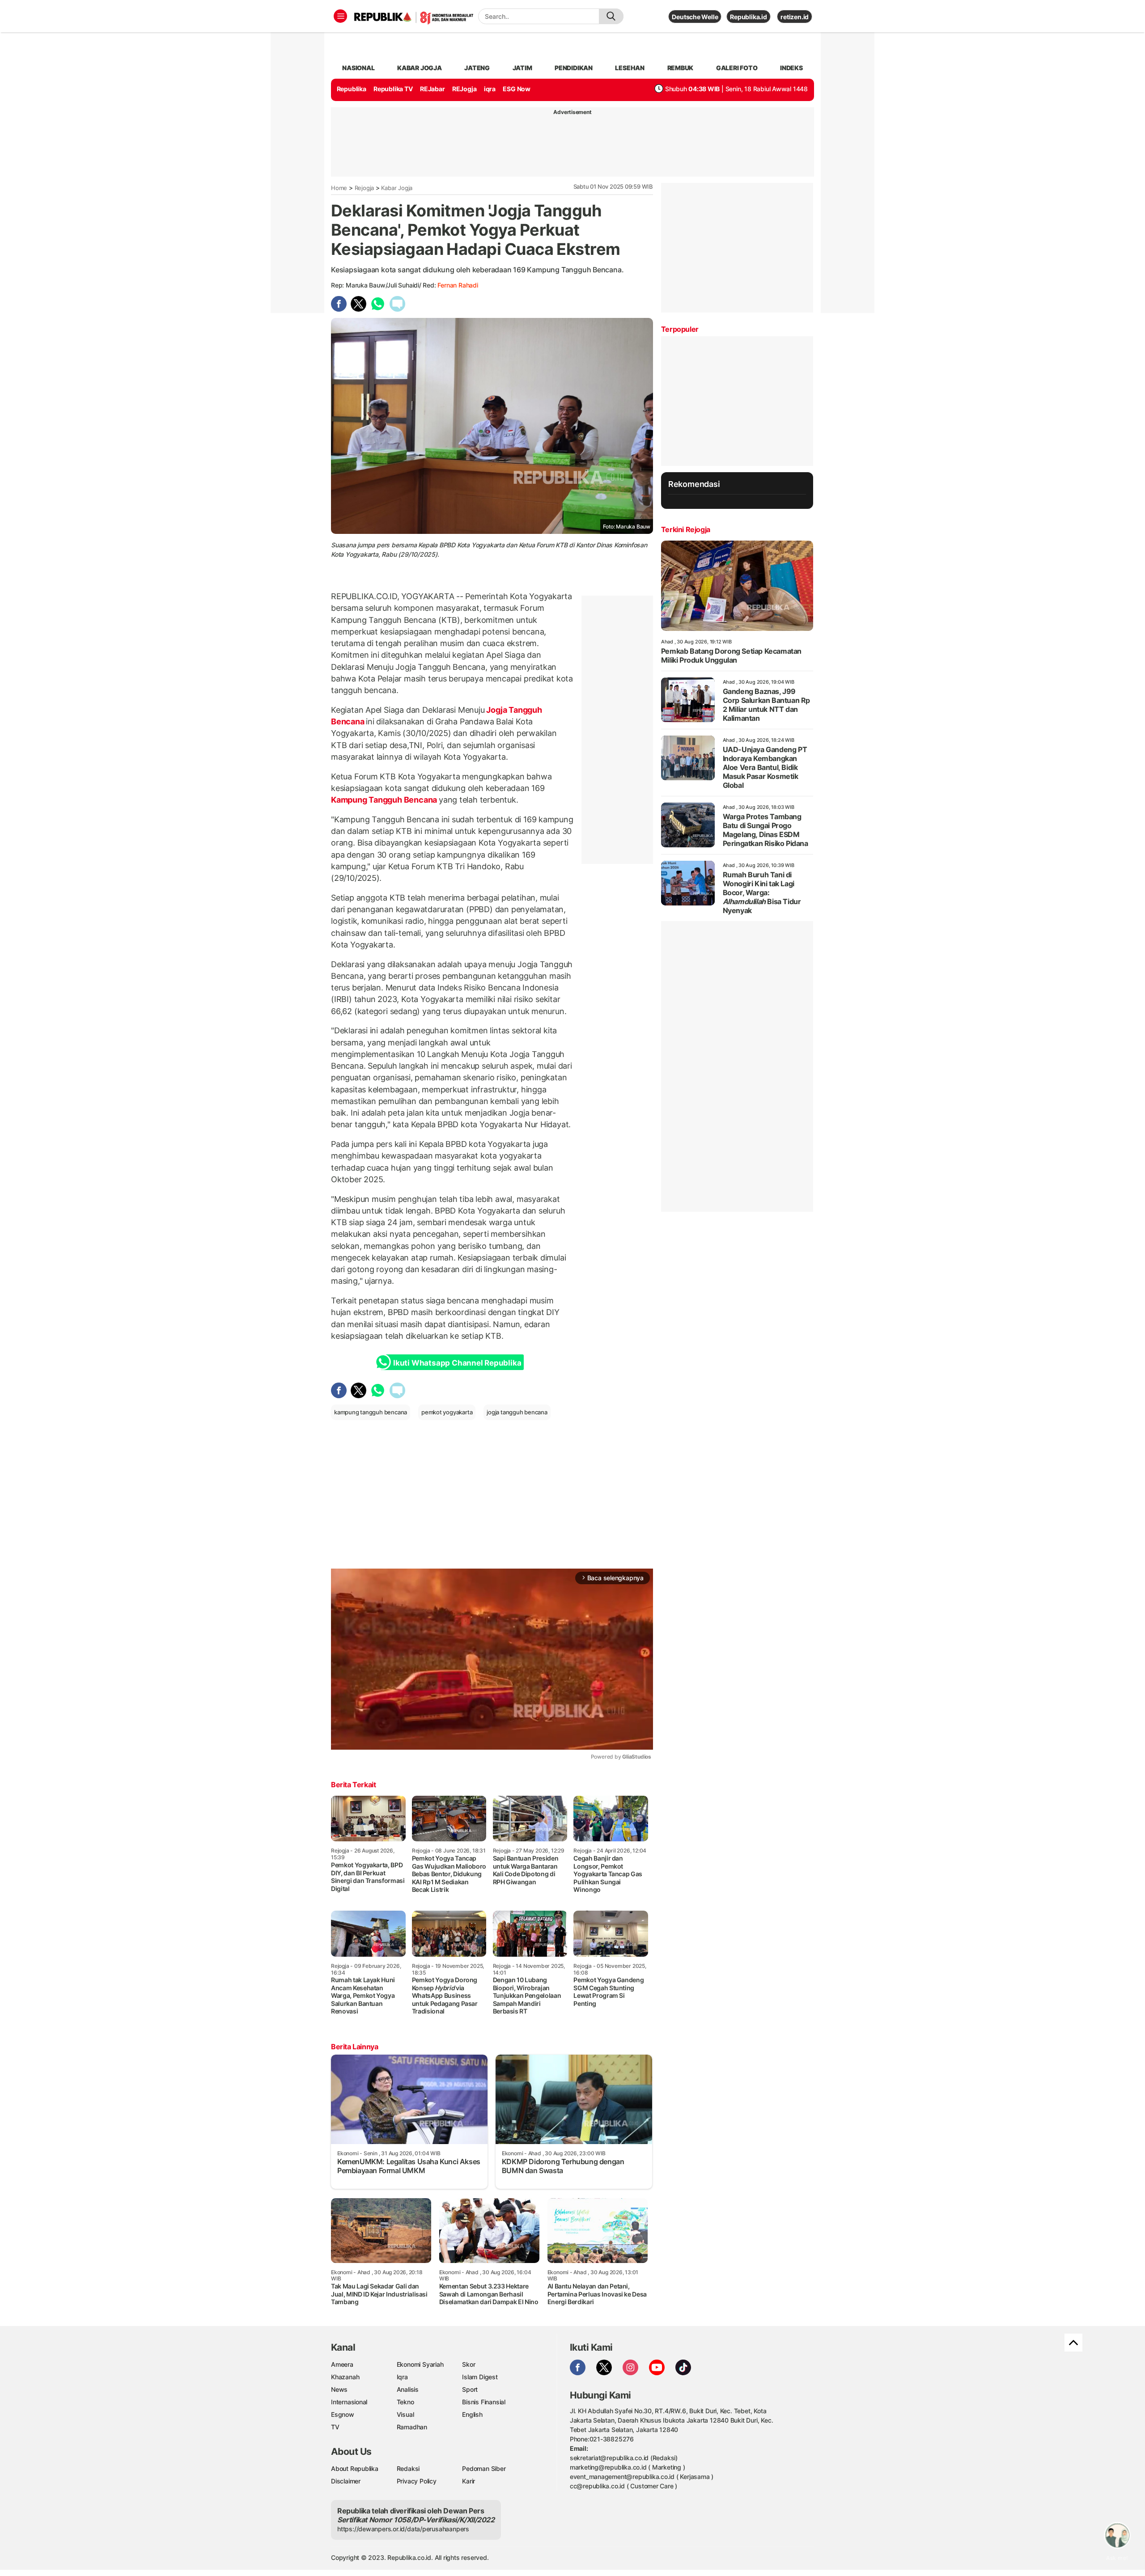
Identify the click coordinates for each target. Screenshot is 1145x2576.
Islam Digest (480, 2377)
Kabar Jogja (397, 188)
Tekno (405, 2402)
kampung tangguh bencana (371, 1412)
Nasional (358, 68)
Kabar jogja (420, 68)
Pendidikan (574, 68)
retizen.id (795, 17)
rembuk (681, 68)
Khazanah (345, 2377)
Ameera (342, 2364)
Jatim (522, 68)
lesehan (630, 68)
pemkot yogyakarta (447, 1412)
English (472, 2414)
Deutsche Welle (695, 17)
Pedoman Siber (484, 2468)
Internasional (349, 2402)
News (339, 2389)
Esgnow (343, 2414)
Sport (470, 2389)
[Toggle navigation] (340, 16)
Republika (352, 89)
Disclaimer (346, 2481)
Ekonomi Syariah (420, 2364)
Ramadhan (412, 2427)
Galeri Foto (737, 68)
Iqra (402, 2377)
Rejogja (365, 188)
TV (335, 2427)
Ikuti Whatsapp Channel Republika (457, 1363)
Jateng (477, 68)
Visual (405, 2414)
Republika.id (748, 17)
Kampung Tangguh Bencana (385, 800)
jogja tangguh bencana (517, 1412)
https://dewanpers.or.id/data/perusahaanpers (403, 2529)
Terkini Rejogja (686, 529)
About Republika (355, 2468)
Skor (469, 2364)
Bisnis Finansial (484, 2402)
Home (339, 188)
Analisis (408, 2389)
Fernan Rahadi (458, 285)
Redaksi (408, 2468)
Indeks (791, 68)
